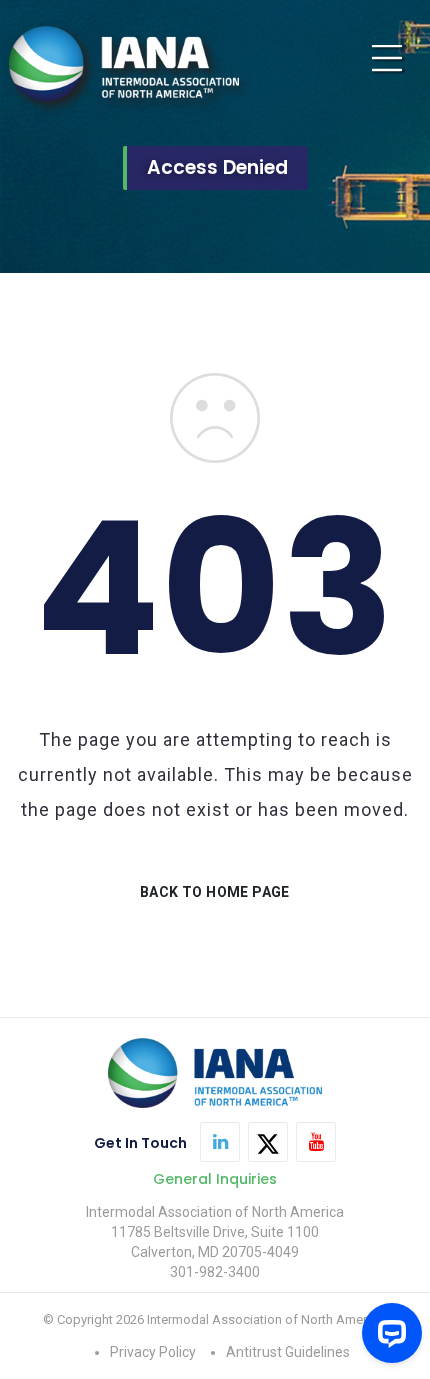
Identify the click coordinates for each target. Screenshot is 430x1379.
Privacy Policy (153, 1352)
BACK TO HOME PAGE (215, 892)
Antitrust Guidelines (288, 1352)
